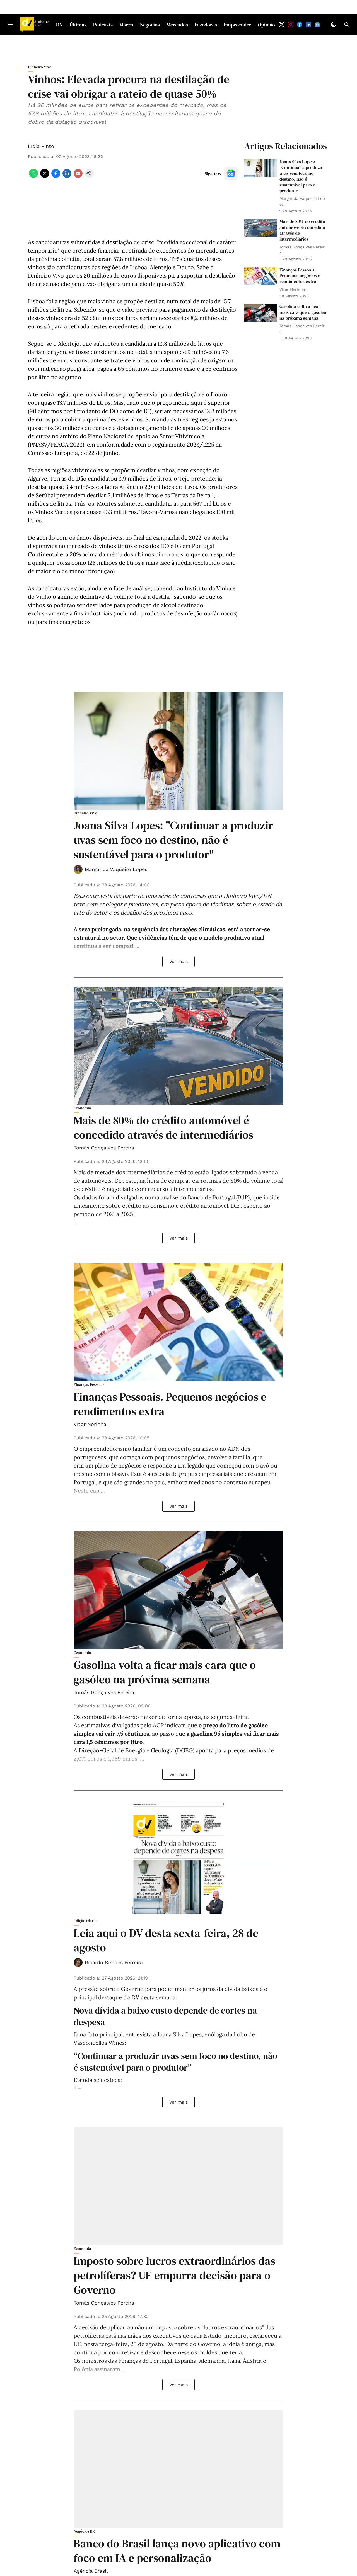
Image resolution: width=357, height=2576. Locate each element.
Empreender (237, 25)
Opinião (266, 25)
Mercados (177, 25)
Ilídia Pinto (41, 146)
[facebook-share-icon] (56, 176)
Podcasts (103, 25)
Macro (126, 25)
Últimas (78, 25)
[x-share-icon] (45, 176)
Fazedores (206, 25)
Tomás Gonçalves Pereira (104, 1148)
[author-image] (78, 869)
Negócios (150, 25)
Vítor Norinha (90, 1424)
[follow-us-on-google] (231, 173)
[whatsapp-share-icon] (33, 176)
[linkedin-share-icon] (67, 176)
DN (59, 25)
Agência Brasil (91, 2571)
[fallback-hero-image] (261, 168)
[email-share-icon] (78, 176)
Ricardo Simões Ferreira (114, 1962)
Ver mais (178, 961)
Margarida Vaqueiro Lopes (116, 869)
